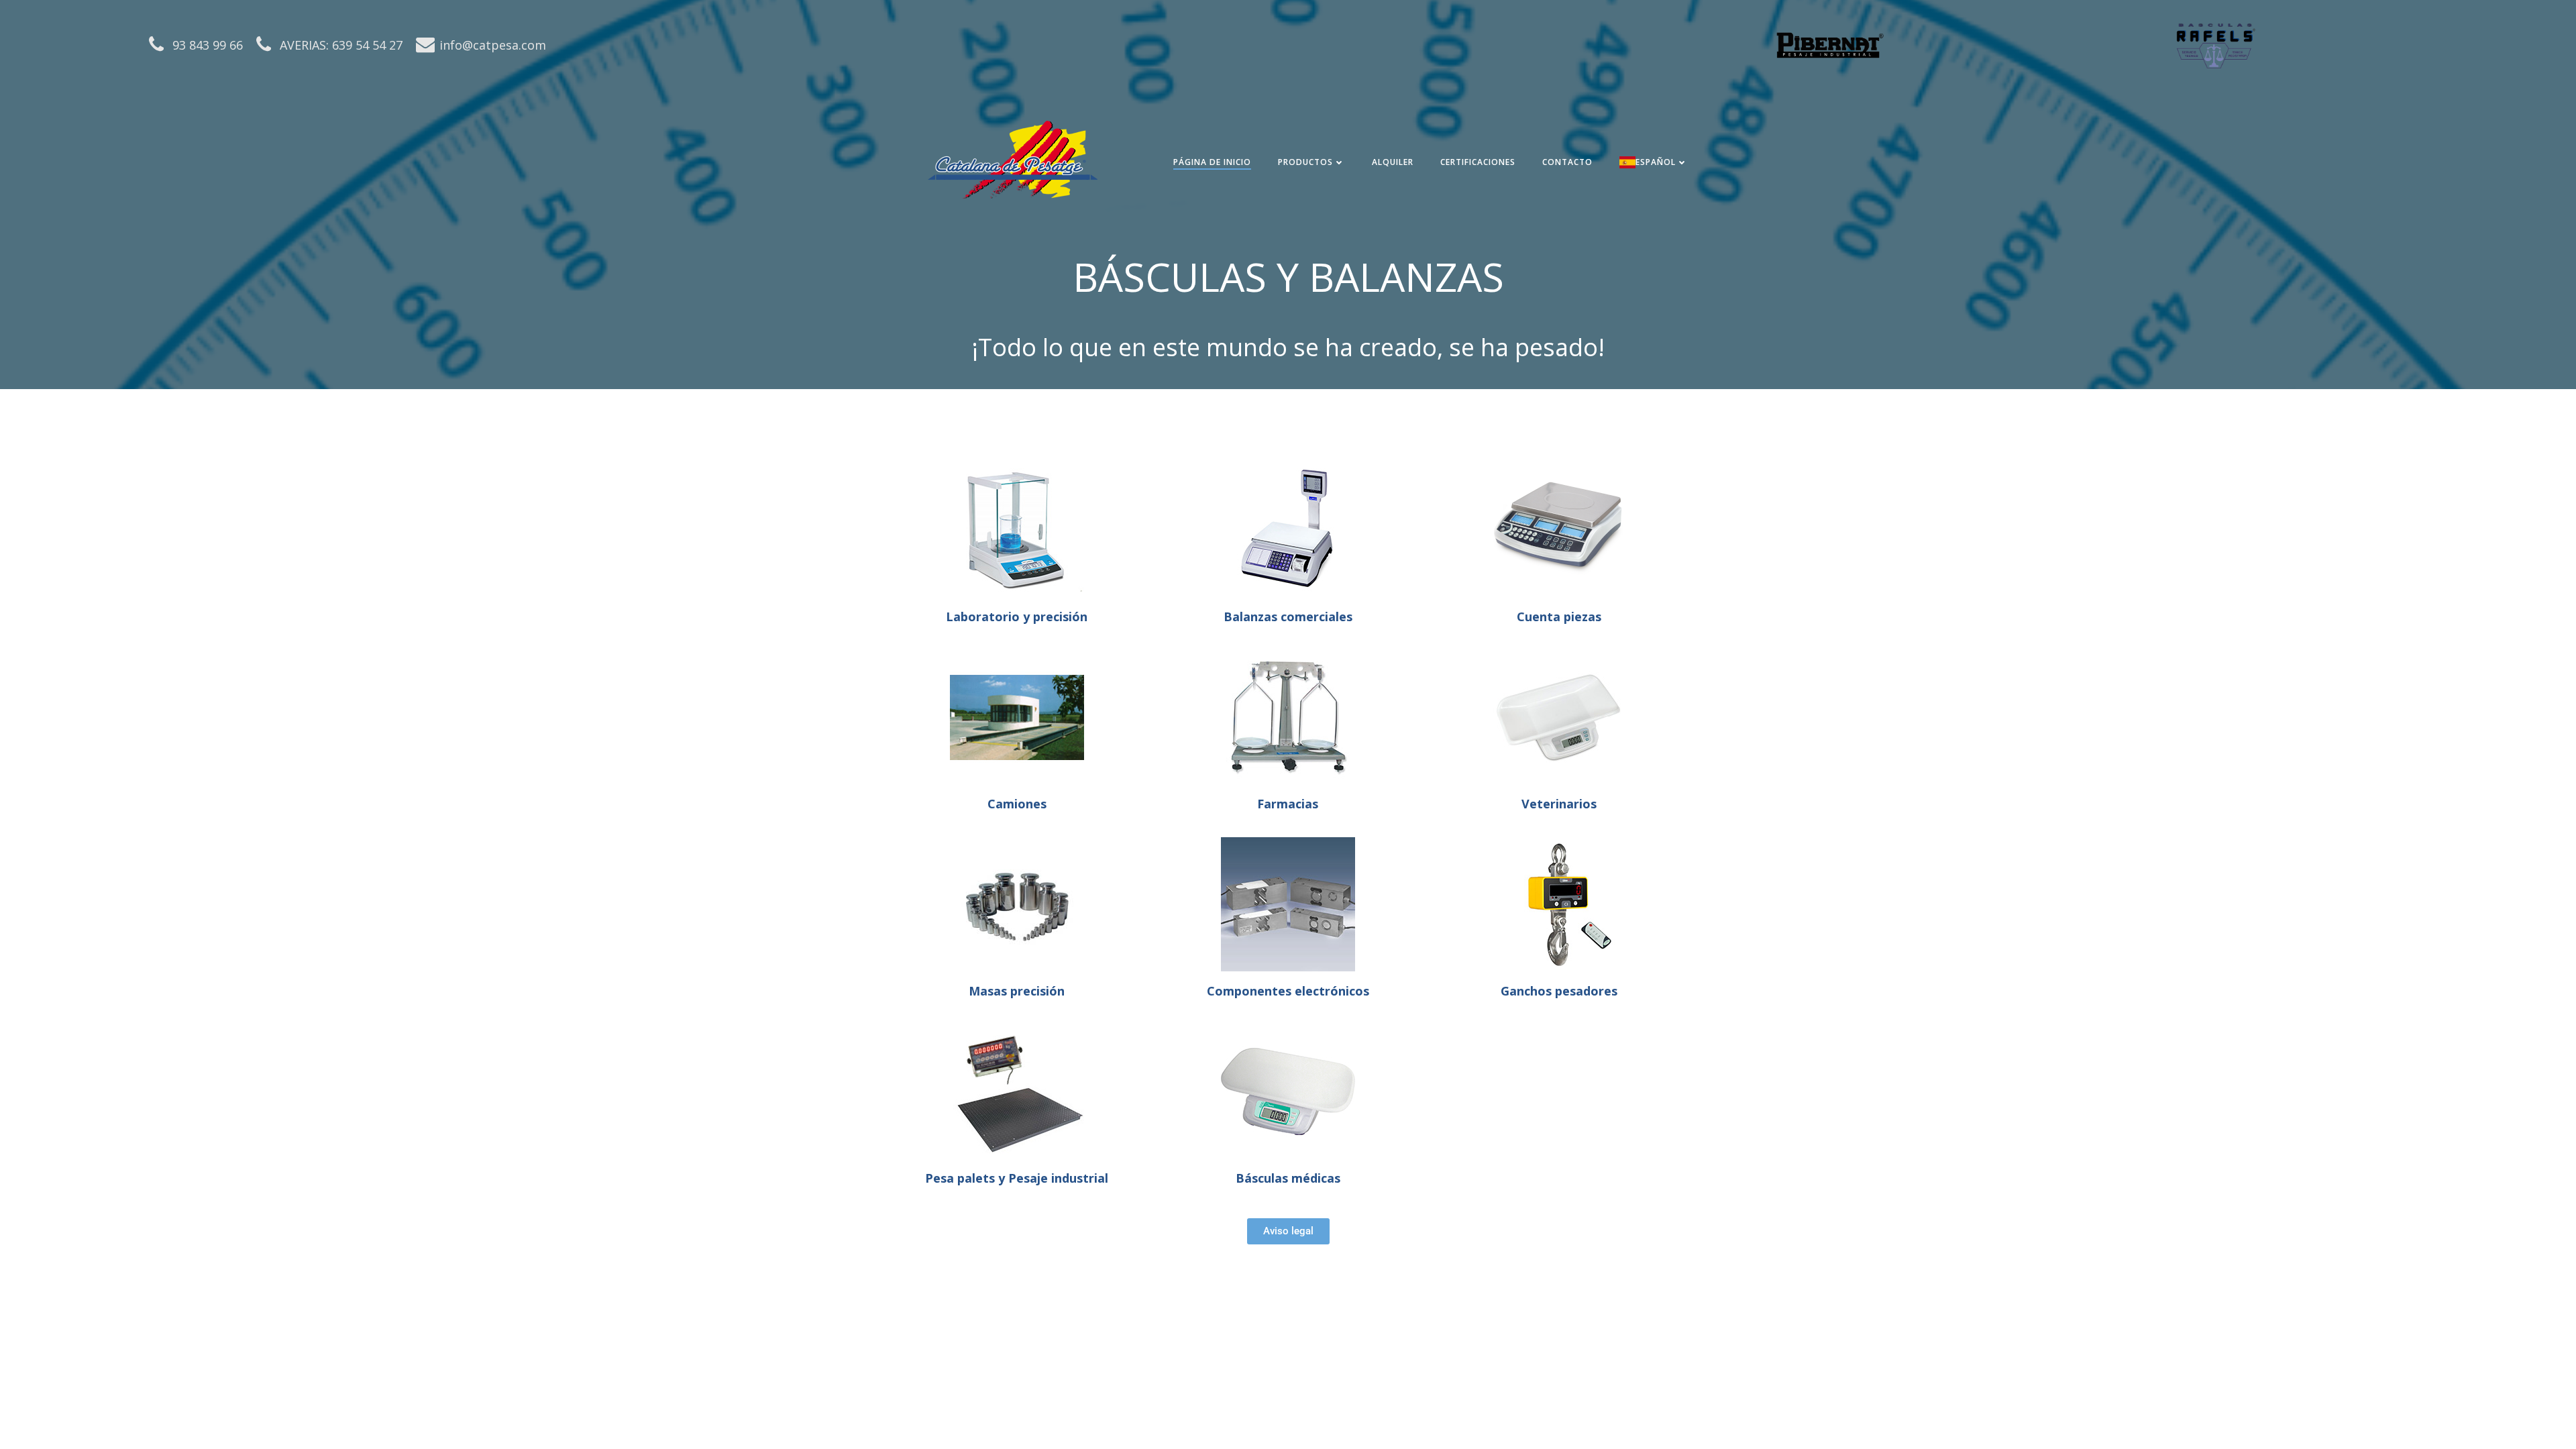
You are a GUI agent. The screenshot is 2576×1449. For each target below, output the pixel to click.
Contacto (1567, 162)
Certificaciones (1478, 162)
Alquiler (1393, 162)
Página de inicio (1212, 162)
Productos (1305, 162)
